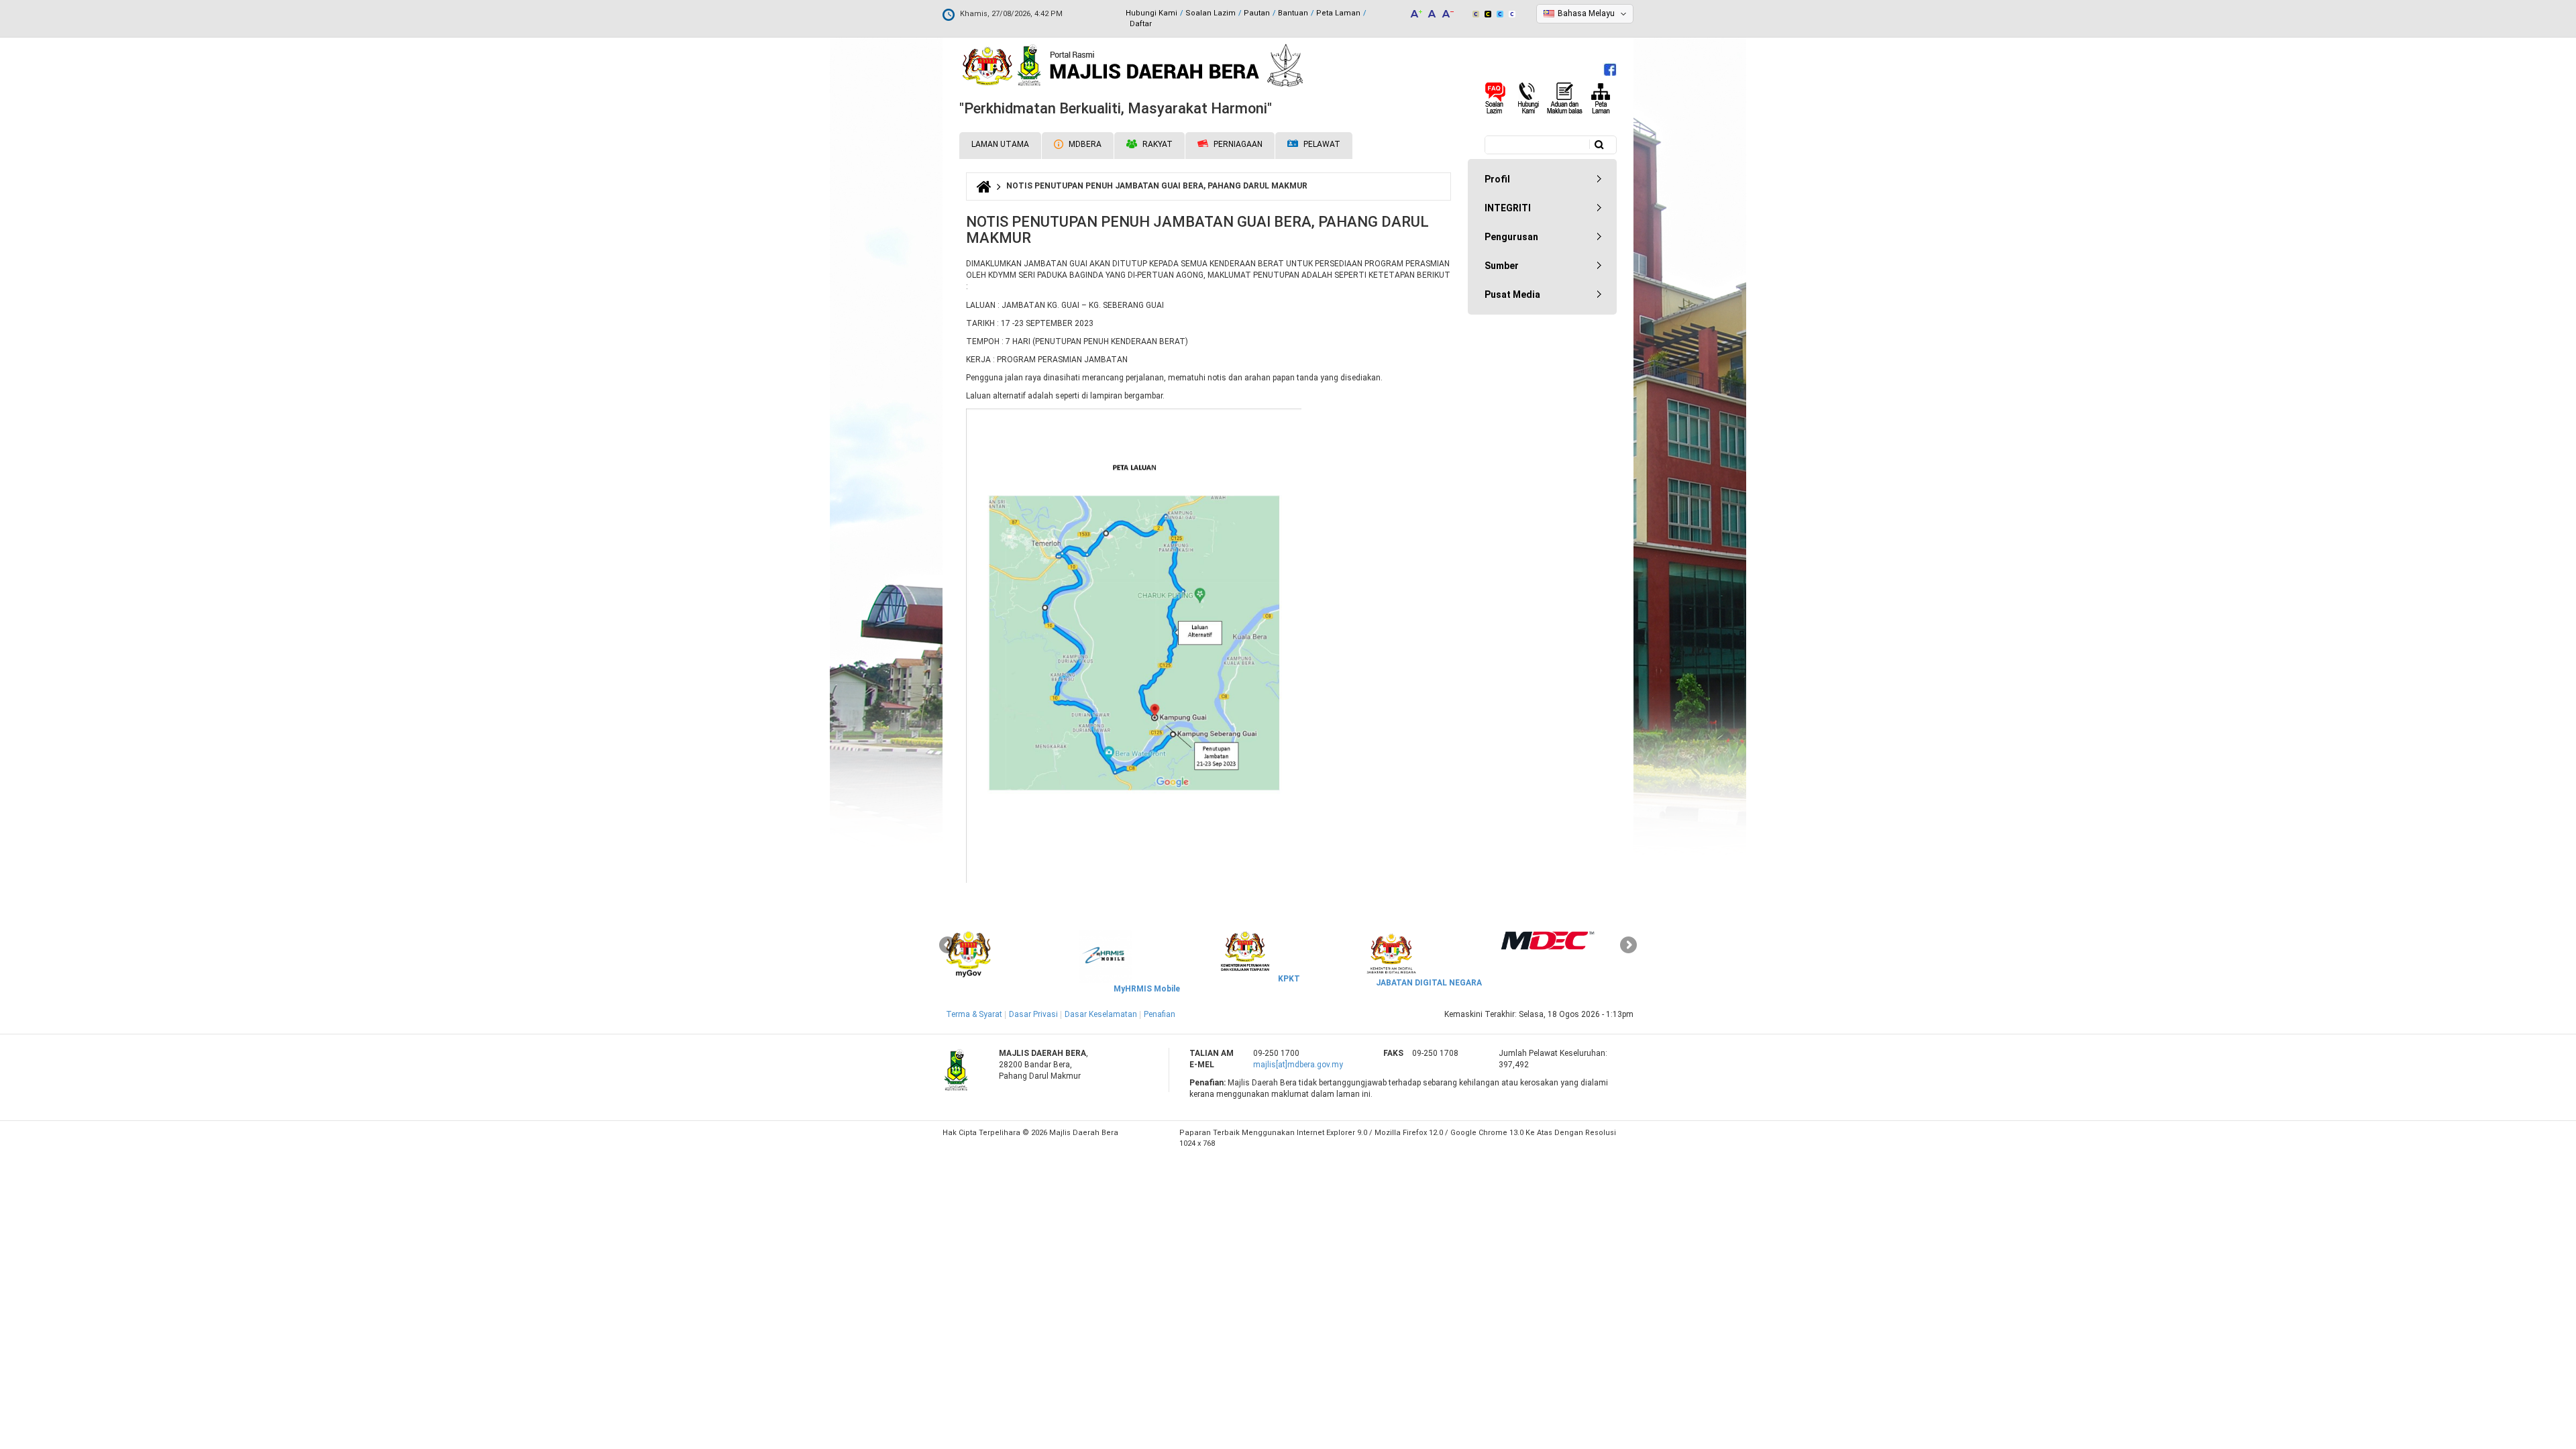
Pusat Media (1512, 294)
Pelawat (1321, 144)
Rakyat (1157, 144)
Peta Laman (1338, 13)
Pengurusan (1511, 237)
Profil (1497, 179)
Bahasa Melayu (1586, 13)
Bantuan (1293, 13)
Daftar (1141, 24)
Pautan (1257, 13)
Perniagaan (1237, 144)
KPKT (1289, 979)
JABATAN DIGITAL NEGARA (1429, 983)
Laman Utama (1000, 144)
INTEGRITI (1508, 208)
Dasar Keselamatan (1101, 1014)
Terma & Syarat (974, 1014)
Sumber (1502, 266)
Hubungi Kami (1151, 13)
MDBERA (1084, 144)
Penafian (1160, 1014)
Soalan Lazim (1211, 13)
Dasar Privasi (1033, 1014)
